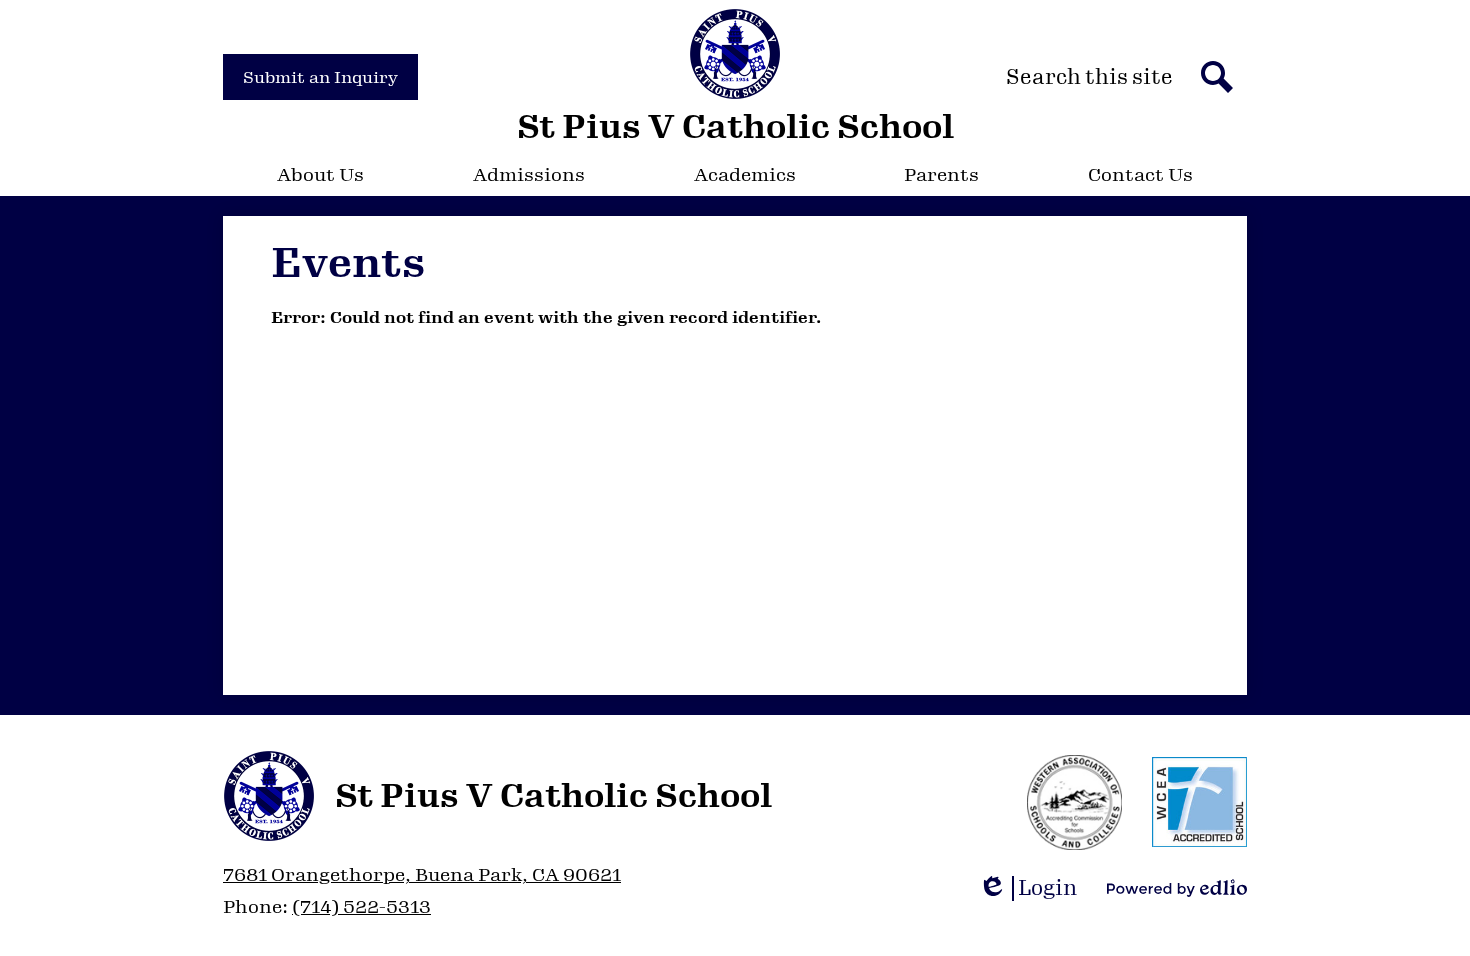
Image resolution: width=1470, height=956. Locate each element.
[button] (320, 175)
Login (1034, 888)
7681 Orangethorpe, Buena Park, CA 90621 (422, 875)
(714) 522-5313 (361, 907)
